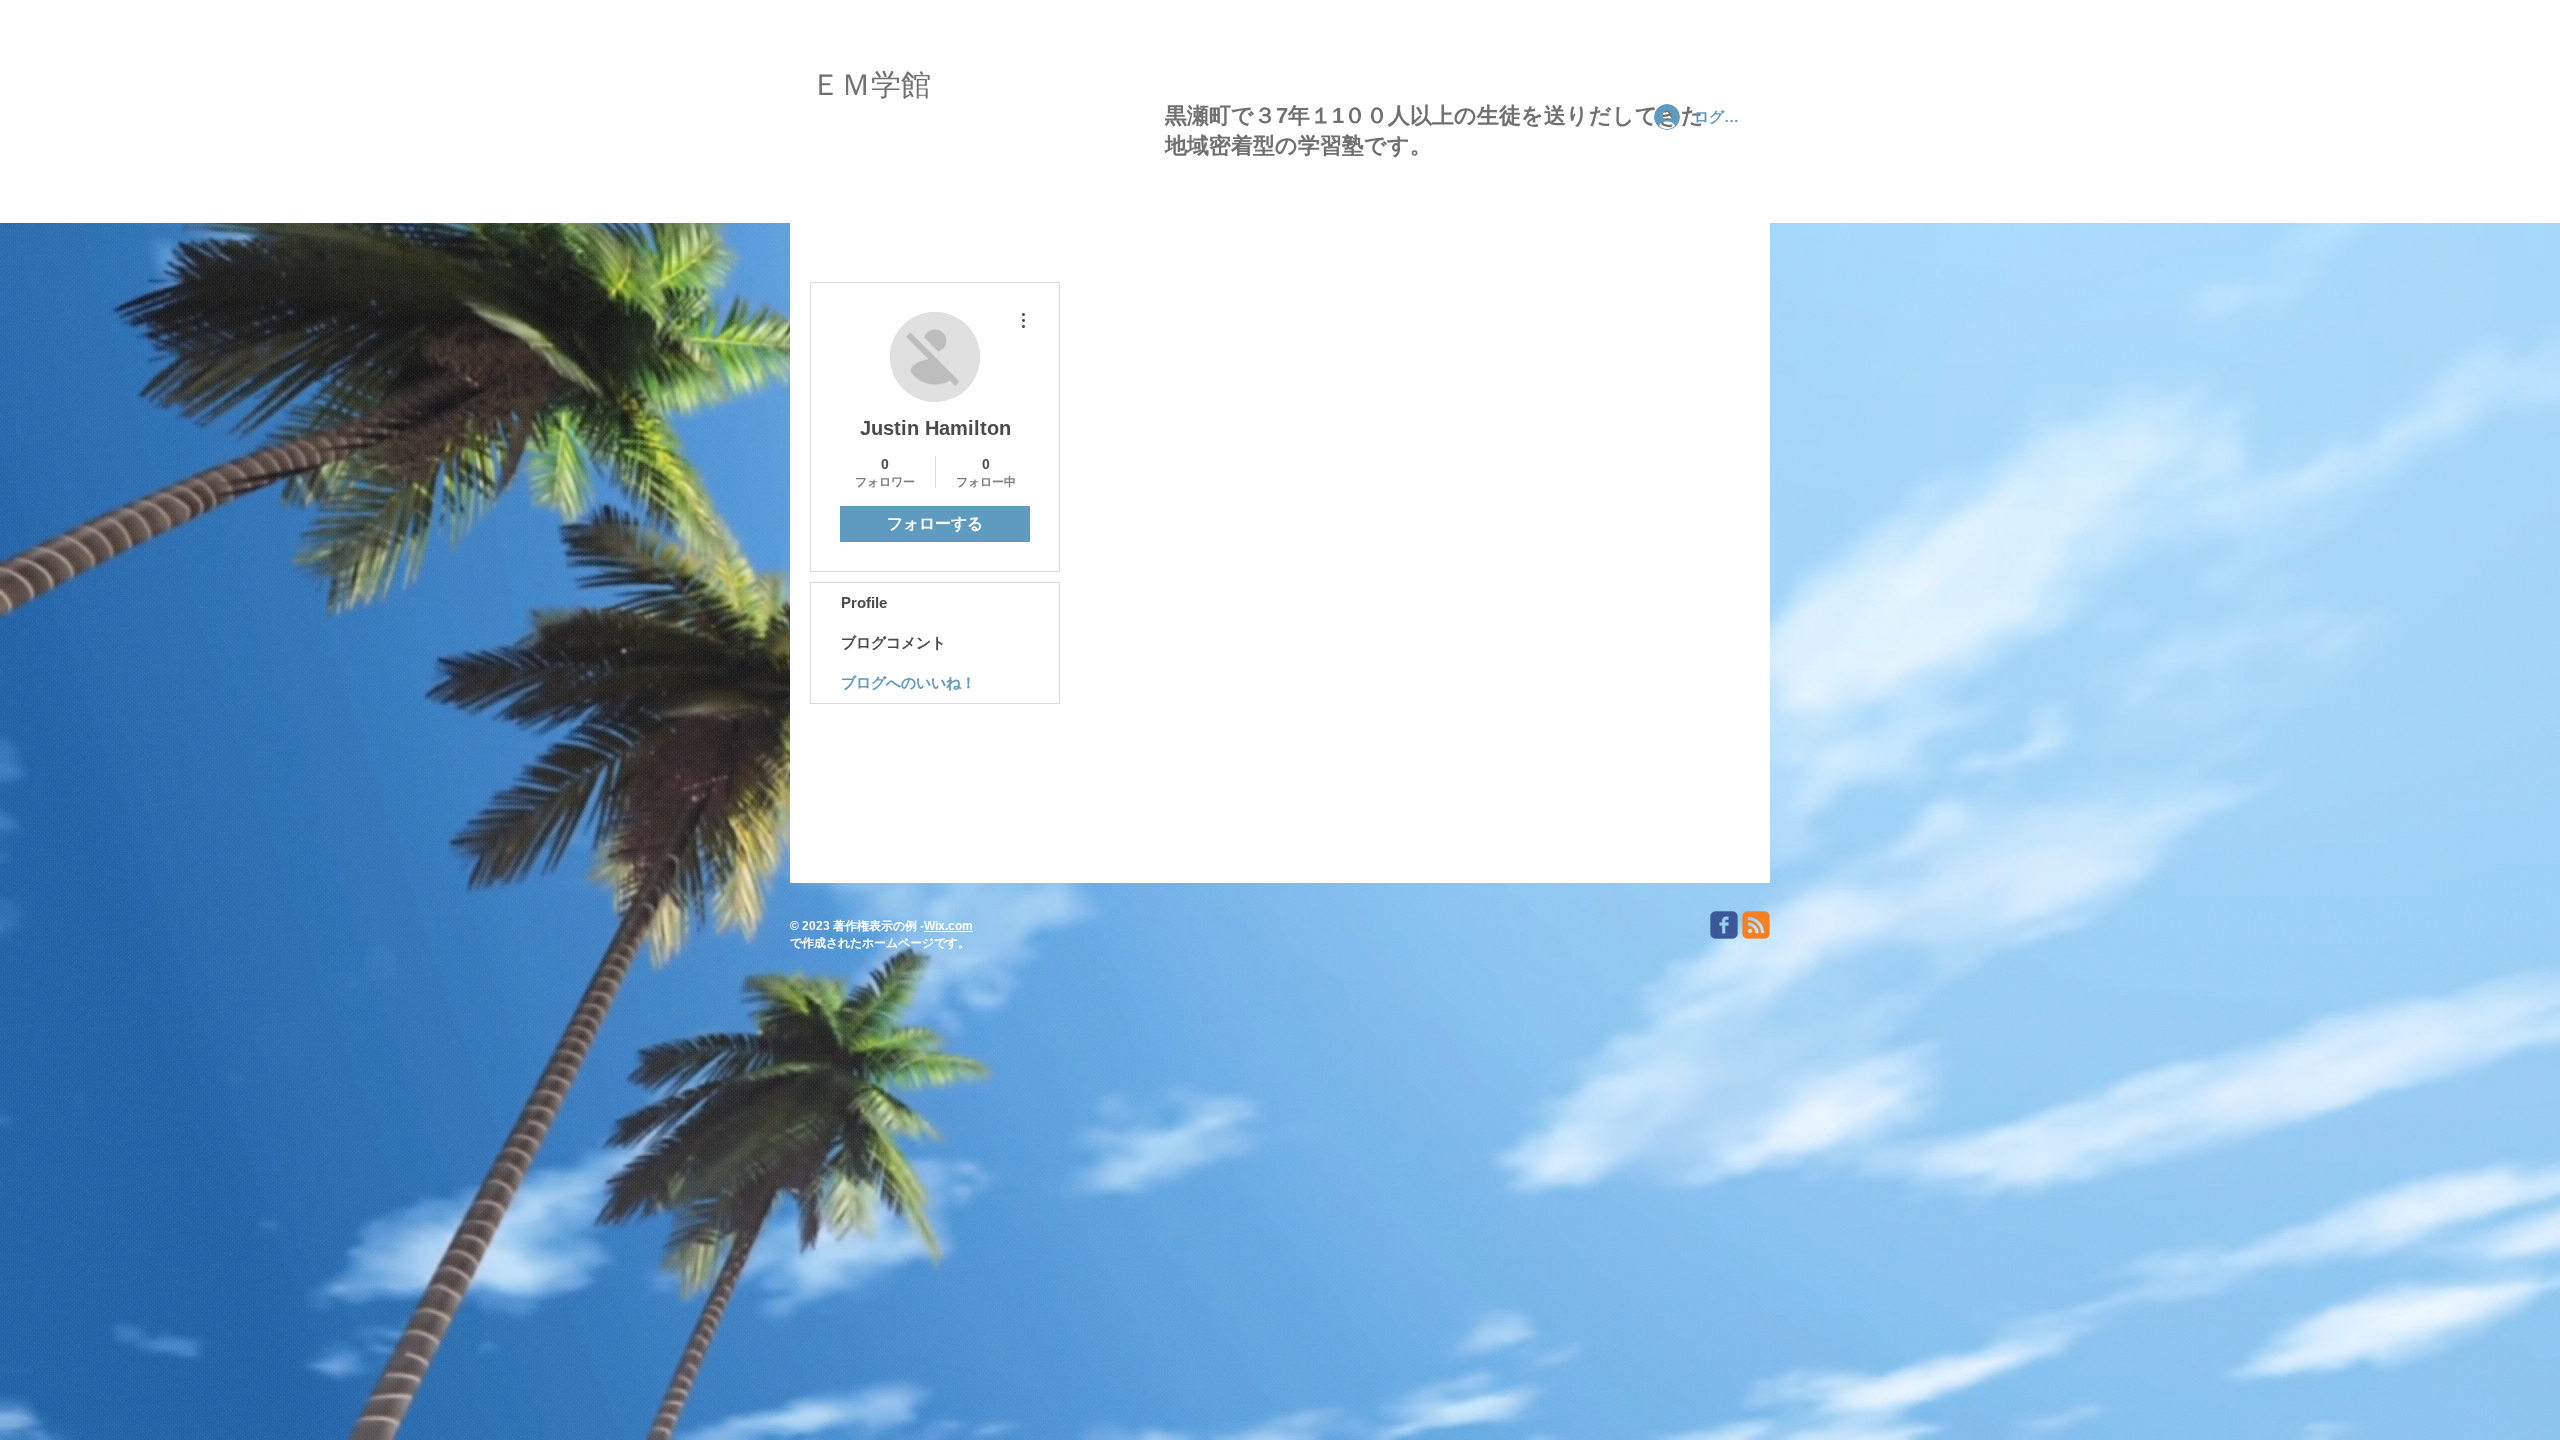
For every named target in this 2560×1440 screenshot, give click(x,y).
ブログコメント (893, 642)
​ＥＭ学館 (871, 90)
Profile (864, 602)
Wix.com (948, 926)
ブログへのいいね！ (908, 682)
